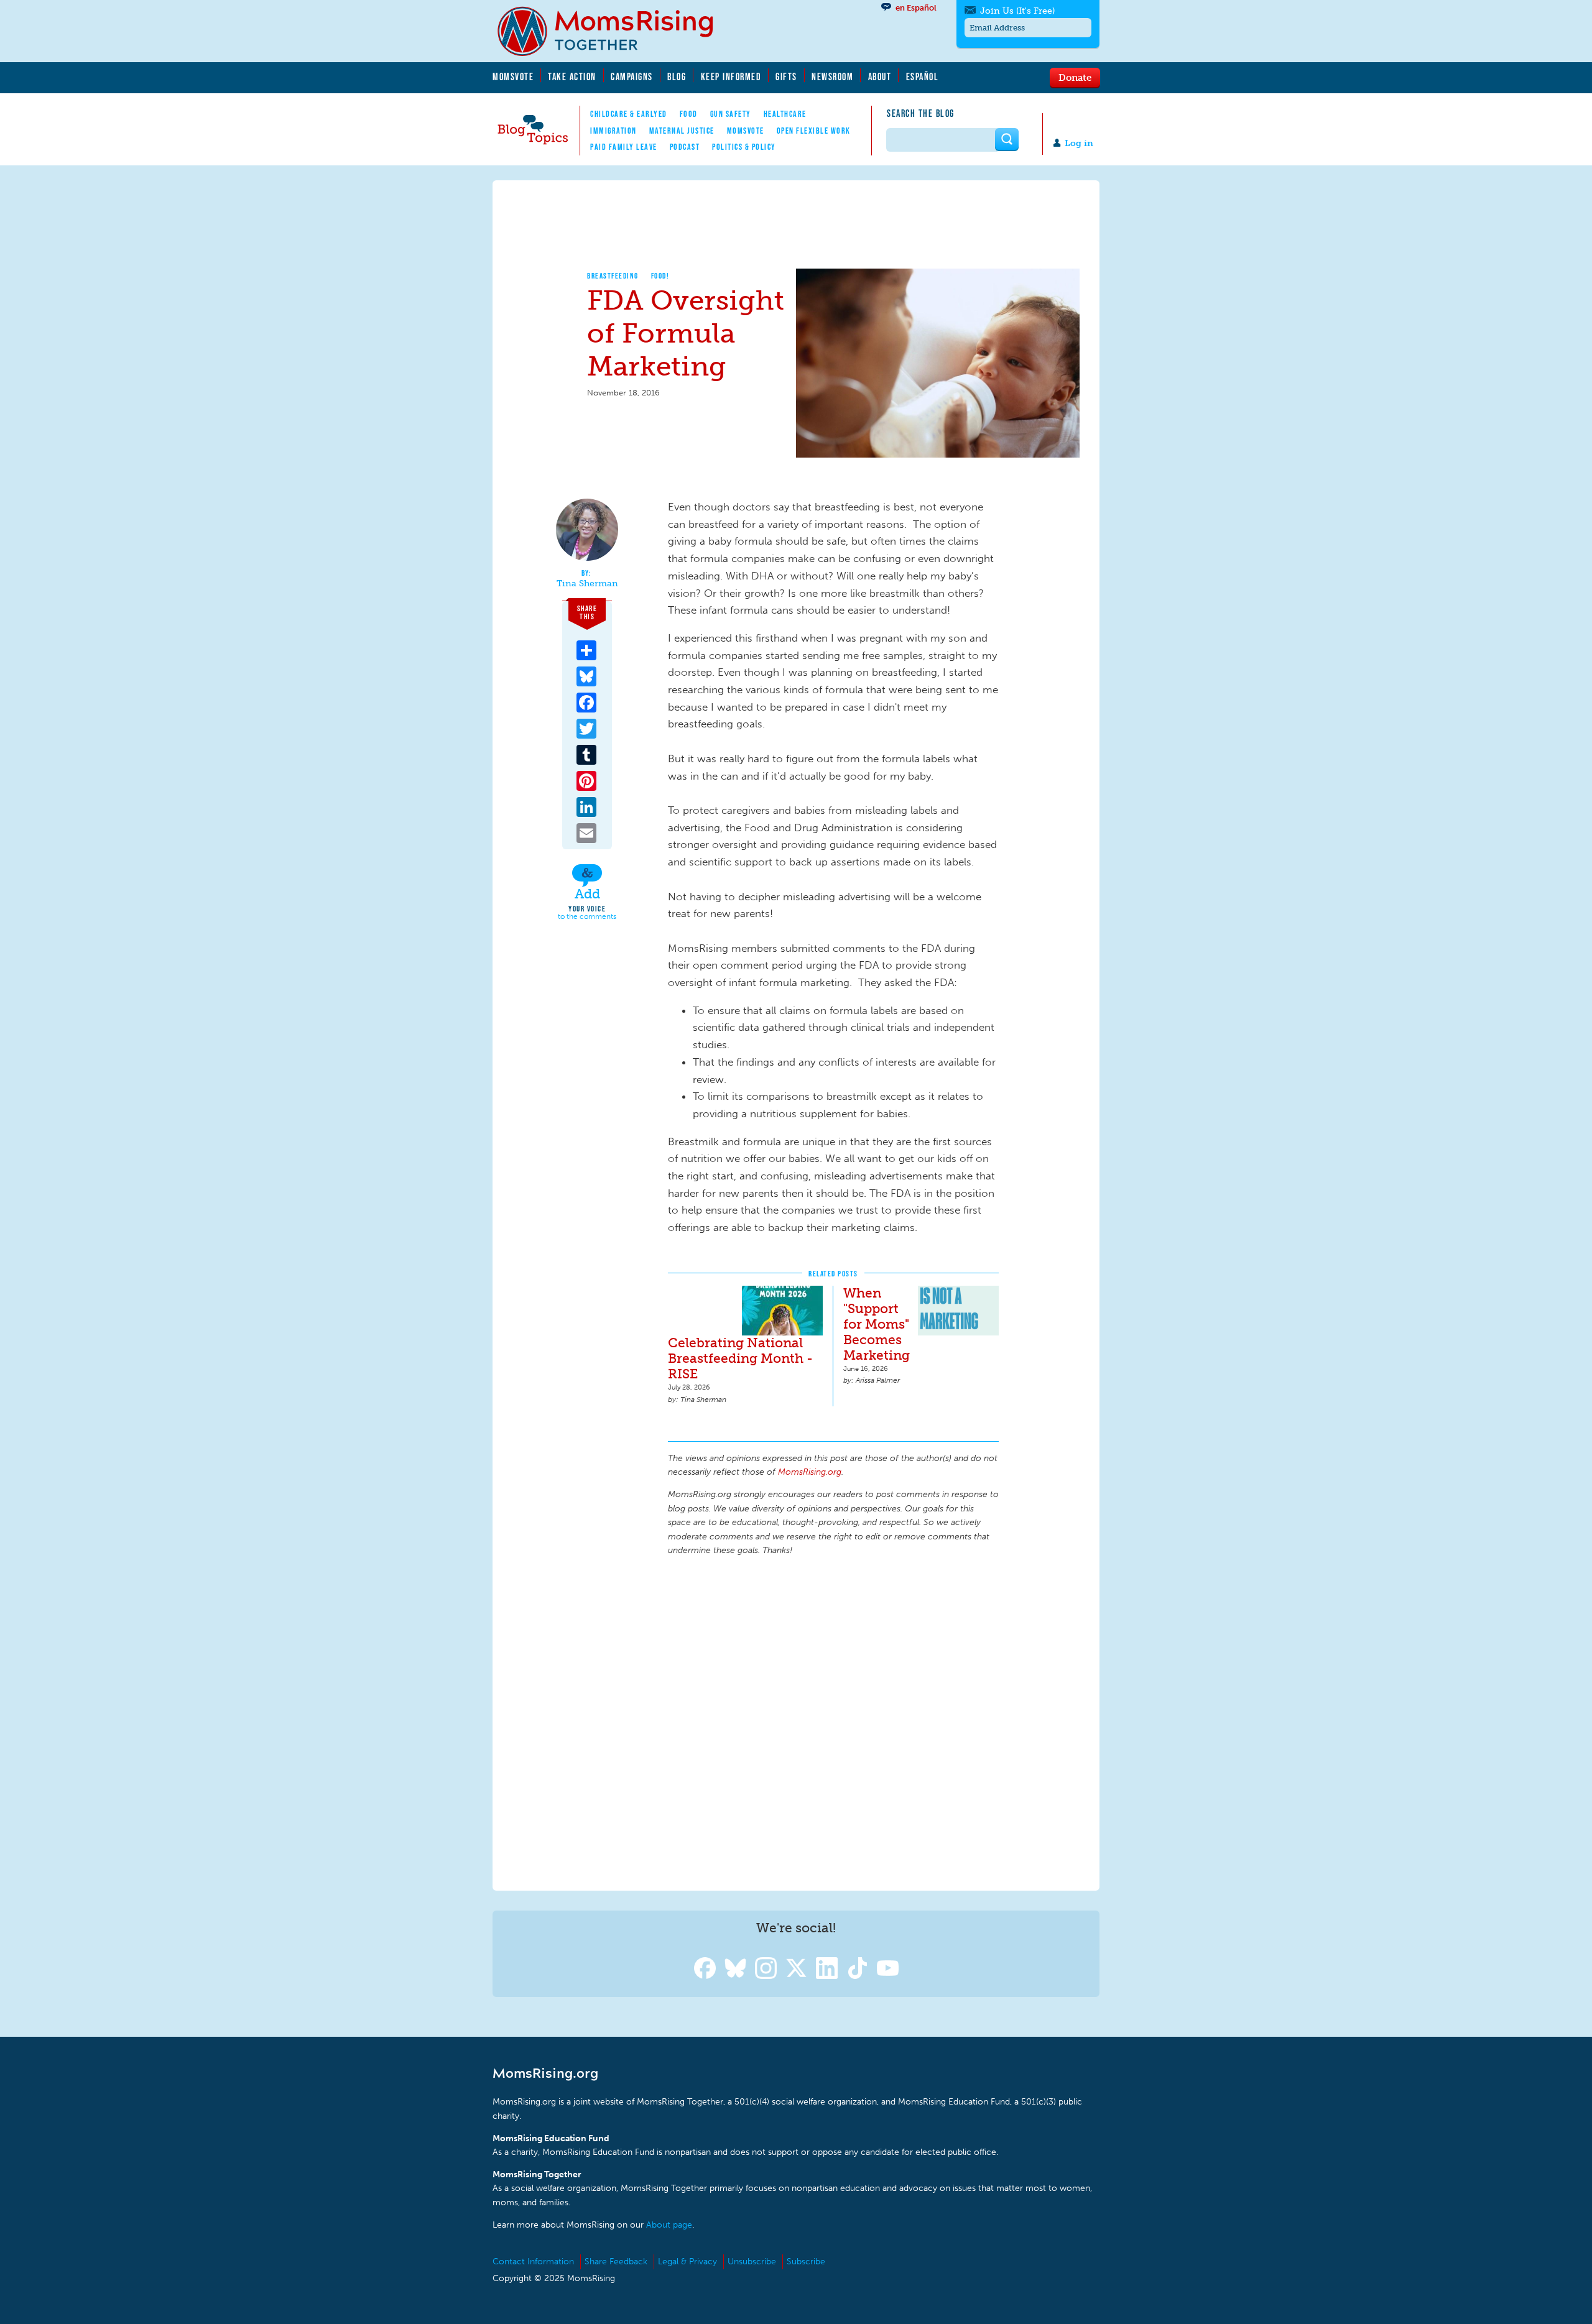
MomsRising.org (614, 31)
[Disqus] (833, 1722)
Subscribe (806, 2262)
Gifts (786, 76)
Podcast (685, 147)
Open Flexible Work (814, 131)
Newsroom (832, 76)
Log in (1079, 143)
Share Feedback (616, 2262)
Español (923, 76)
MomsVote (513, 76)
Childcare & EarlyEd (629, 114)
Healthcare (785, 114)
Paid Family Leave (624, 147)
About (880, 76)
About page (669, 2225)
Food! (660, 276)
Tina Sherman (587, 584)
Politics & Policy (744, 147)
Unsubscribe (752, 2262)
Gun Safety (731, 114)
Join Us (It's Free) (1017, 11)
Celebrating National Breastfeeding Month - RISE (740, 1358)
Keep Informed (731, 76)
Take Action (572, 76)
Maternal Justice (682, 131)
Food (689, 114)
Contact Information (533, 2262)
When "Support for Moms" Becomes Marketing (877, 1324)
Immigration (613, 131)
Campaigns (632, 76)
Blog (677, 76)
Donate (1075, 77)
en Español (916, 8)
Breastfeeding (613, 276)
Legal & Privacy (687, 2262)
